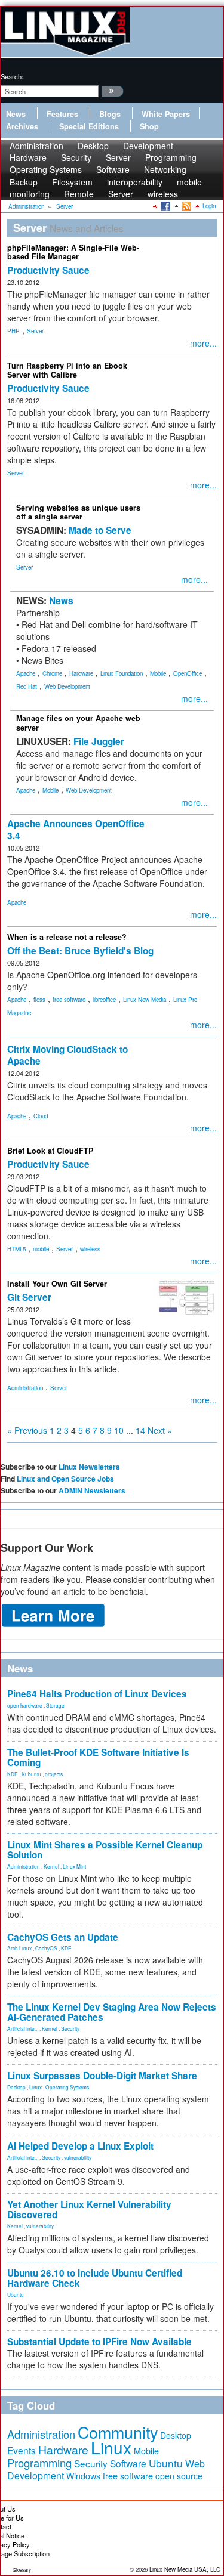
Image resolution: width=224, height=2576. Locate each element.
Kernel (51, 1866)
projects (54, 1774)
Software (113, 169)
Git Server (29, 1297)
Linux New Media (145, 1000)
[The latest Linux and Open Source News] (185, 206)
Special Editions (89, 126)
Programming (39, 2463)
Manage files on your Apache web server (78, 723)
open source (179, 2476)
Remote (79, 194)
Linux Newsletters (89, 1467)
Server (121, 194)
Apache (26, 673)
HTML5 (16, 1249)
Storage (55, 1705)
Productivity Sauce (48, 270)
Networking (165, 169)
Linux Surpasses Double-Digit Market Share (102, 2076)
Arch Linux (19, 1948)
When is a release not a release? (67, 937)
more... (203, 343)
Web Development (67, 686)
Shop (149, 126)
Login (209, 206)
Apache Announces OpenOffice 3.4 (76, 830)
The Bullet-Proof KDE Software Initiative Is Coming (98, 1757)
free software (69, 1000)
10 (119, 1430)
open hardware (25, 1705)
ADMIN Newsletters (92, 1490)
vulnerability (78, 2157)
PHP (13, 331)
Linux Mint (74, 1866)
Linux (36, 2087)
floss (39, 1000)
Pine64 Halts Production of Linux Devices (97, 1694)
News (16, 114)
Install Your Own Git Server (57, 1284)
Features (62, 114)
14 (140, 1430)
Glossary (22, 2570)
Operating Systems (46, 169)
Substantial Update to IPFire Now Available (99, 2342)
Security (70, 2028)
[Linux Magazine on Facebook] (165, 206)
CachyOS (46, 1948)
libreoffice (104, 1000)
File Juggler (99, 741)
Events (22, 2450)
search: (12, 76)
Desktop (16, 2087)
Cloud (41, 1116)
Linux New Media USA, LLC (185, 2569)
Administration (25, 1388)
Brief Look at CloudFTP (50, 1151)
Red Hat (27, 686)
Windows (83, 2476)
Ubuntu (16, 2294)
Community (118, 2432)
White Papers (166, 114)
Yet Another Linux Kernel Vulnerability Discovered (89, 2209)
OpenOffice (188, 673)
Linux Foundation (122, 673)
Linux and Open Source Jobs (65, 1479)
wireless (163, 194)
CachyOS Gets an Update (63, 1937)
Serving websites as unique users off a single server (78, 512)
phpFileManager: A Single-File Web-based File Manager (73, 252)
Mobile (158, 673)
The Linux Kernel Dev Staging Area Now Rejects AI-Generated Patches (112, 2012)
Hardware (81, 673)
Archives (22, 126)
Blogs (110, 114)
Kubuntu (31, 1774)
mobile (189, 182)
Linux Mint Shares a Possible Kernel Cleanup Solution (105, 1850)
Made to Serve (100, 530)
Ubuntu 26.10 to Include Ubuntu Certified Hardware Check (95, 2278)
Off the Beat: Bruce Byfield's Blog (80, 951)
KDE (13, 1774)
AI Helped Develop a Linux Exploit (80, 2146)
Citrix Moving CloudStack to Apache (67, 1055)
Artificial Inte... (23, 2028)
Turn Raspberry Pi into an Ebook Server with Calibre (67, 370)
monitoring (30, 194)
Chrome (52, 673)
